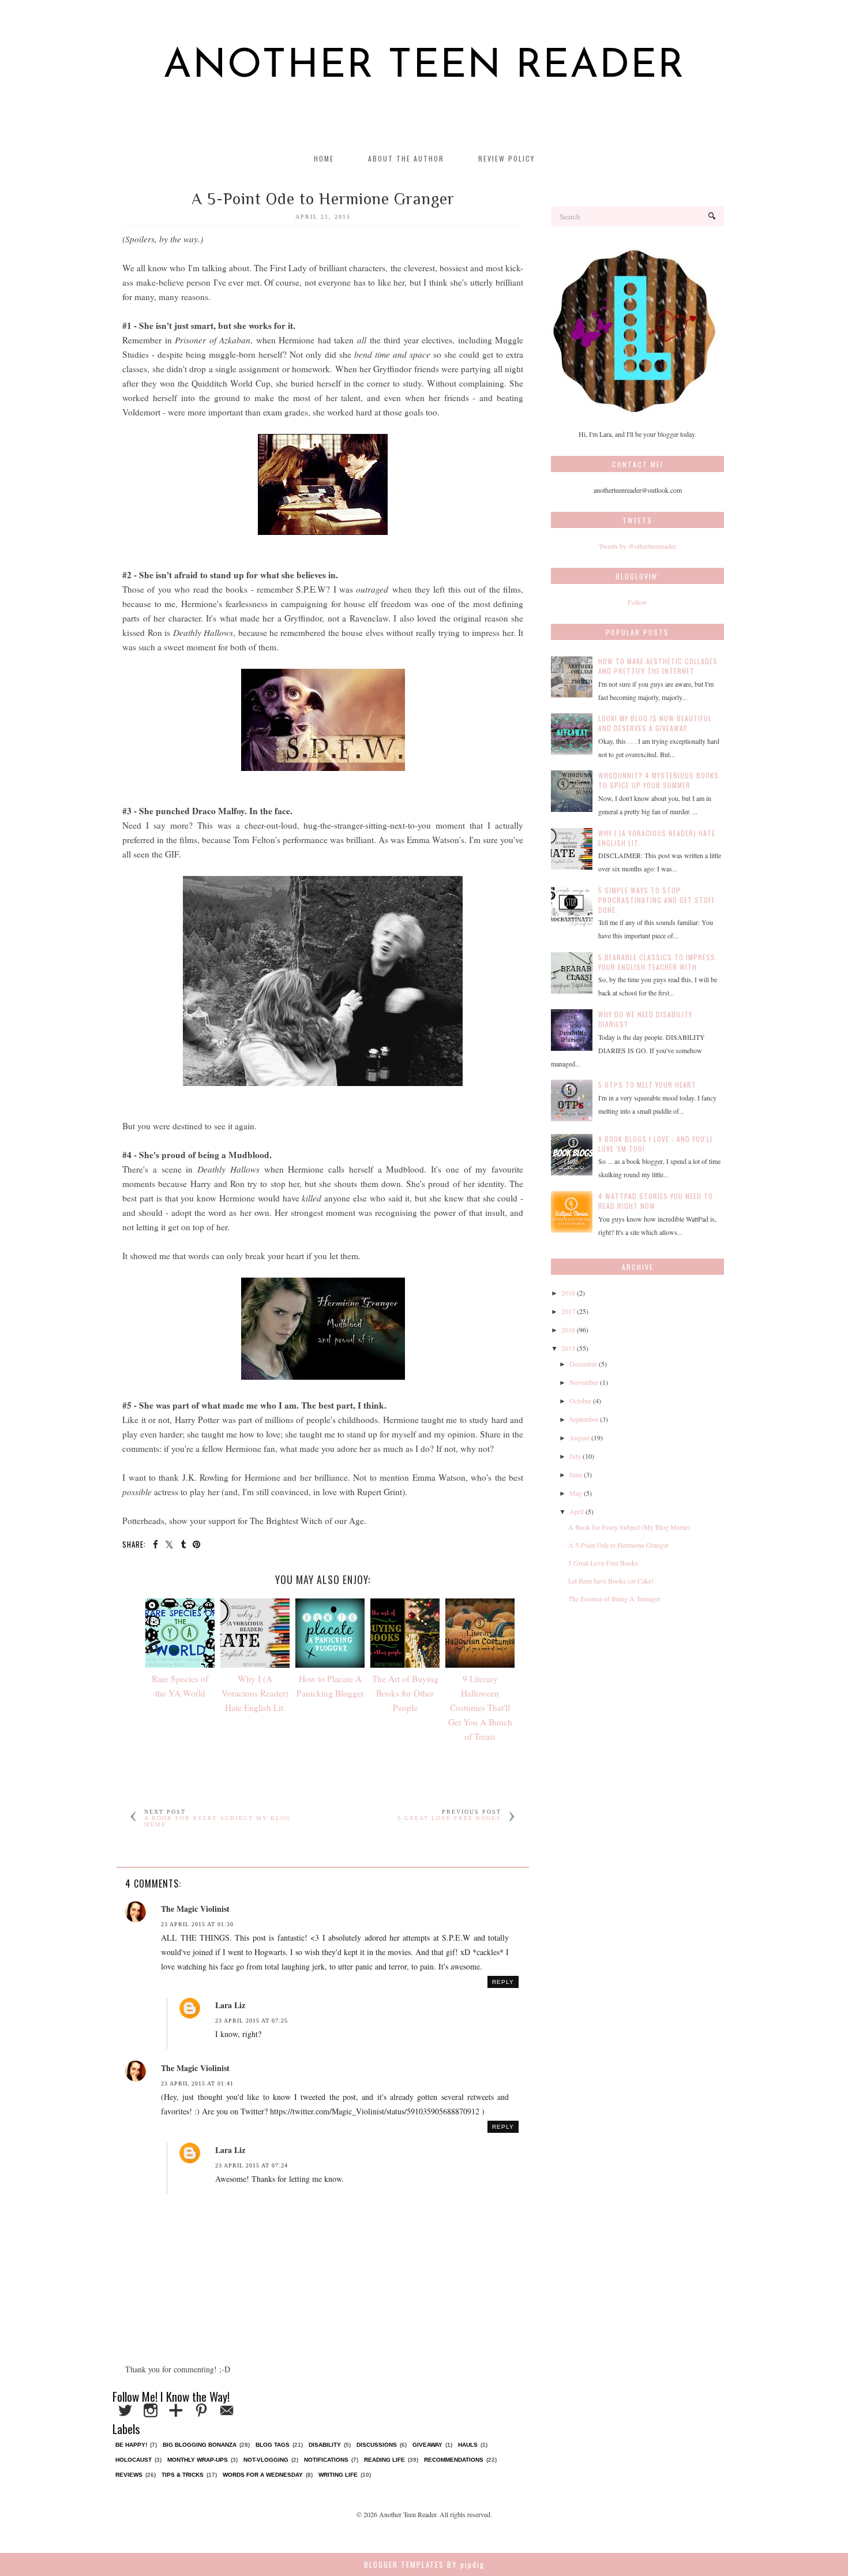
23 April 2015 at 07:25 (252, 2021)
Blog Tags (273, 2445)
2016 (568, 1330)
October (580, 1401)
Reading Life (384, 2460)
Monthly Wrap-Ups (198, 2460)
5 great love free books (449, 1818)
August (579, 1437)
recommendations (454, 2460)
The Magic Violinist (195, 1909)
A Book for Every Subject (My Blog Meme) (629, 1527)
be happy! (131, 2445)
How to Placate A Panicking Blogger (330, 1686)
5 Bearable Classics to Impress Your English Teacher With (657, 962)
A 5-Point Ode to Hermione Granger (618, 1545)
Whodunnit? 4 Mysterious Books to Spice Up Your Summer (658, 780)
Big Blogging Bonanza (200, 2445)
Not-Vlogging (266, 2460)
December (583, 1364)
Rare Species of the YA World (180, 1686)
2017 (568, 1311)
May (576, 1493)
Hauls (468, 2445)
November (584, 1382)
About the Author (406, 158)
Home (324, 158)
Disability (325, 2445)
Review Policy (506, 158)
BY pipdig (466, 2564)
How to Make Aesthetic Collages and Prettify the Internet (658, 666)
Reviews (129, 2475)
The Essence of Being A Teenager (614, 1598)
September (584, 1419)
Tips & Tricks (183, 2475)
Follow (637, 602)
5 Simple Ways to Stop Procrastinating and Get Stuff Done (657, 900)
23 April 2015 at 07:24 (252, 2165)
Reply (503, 1982)
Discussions (377, 2445)
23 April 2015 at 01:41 (197, 2083)
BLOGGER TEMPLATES (404, 2564)
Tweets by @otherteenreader (637, 546)
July (575, 1456)
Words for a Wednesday (263, 2475)
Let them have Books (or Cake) (611, 1581)
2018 (568, 1293)
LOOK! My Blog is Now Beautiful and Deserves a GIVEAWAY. (655, 723)
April (577, 1511)
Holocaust (134, 2460)
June (576, 1474)
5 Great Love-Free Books (603, 1563)
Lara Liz (230, 2005)
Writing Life (338, 2475)
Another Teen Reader (424, 67)
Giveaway (427, 2445)
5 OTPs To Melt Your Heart (647, 1085)
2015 (568, 1348)
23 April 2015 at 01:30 (197, 1924)
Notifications (326, 2460)
